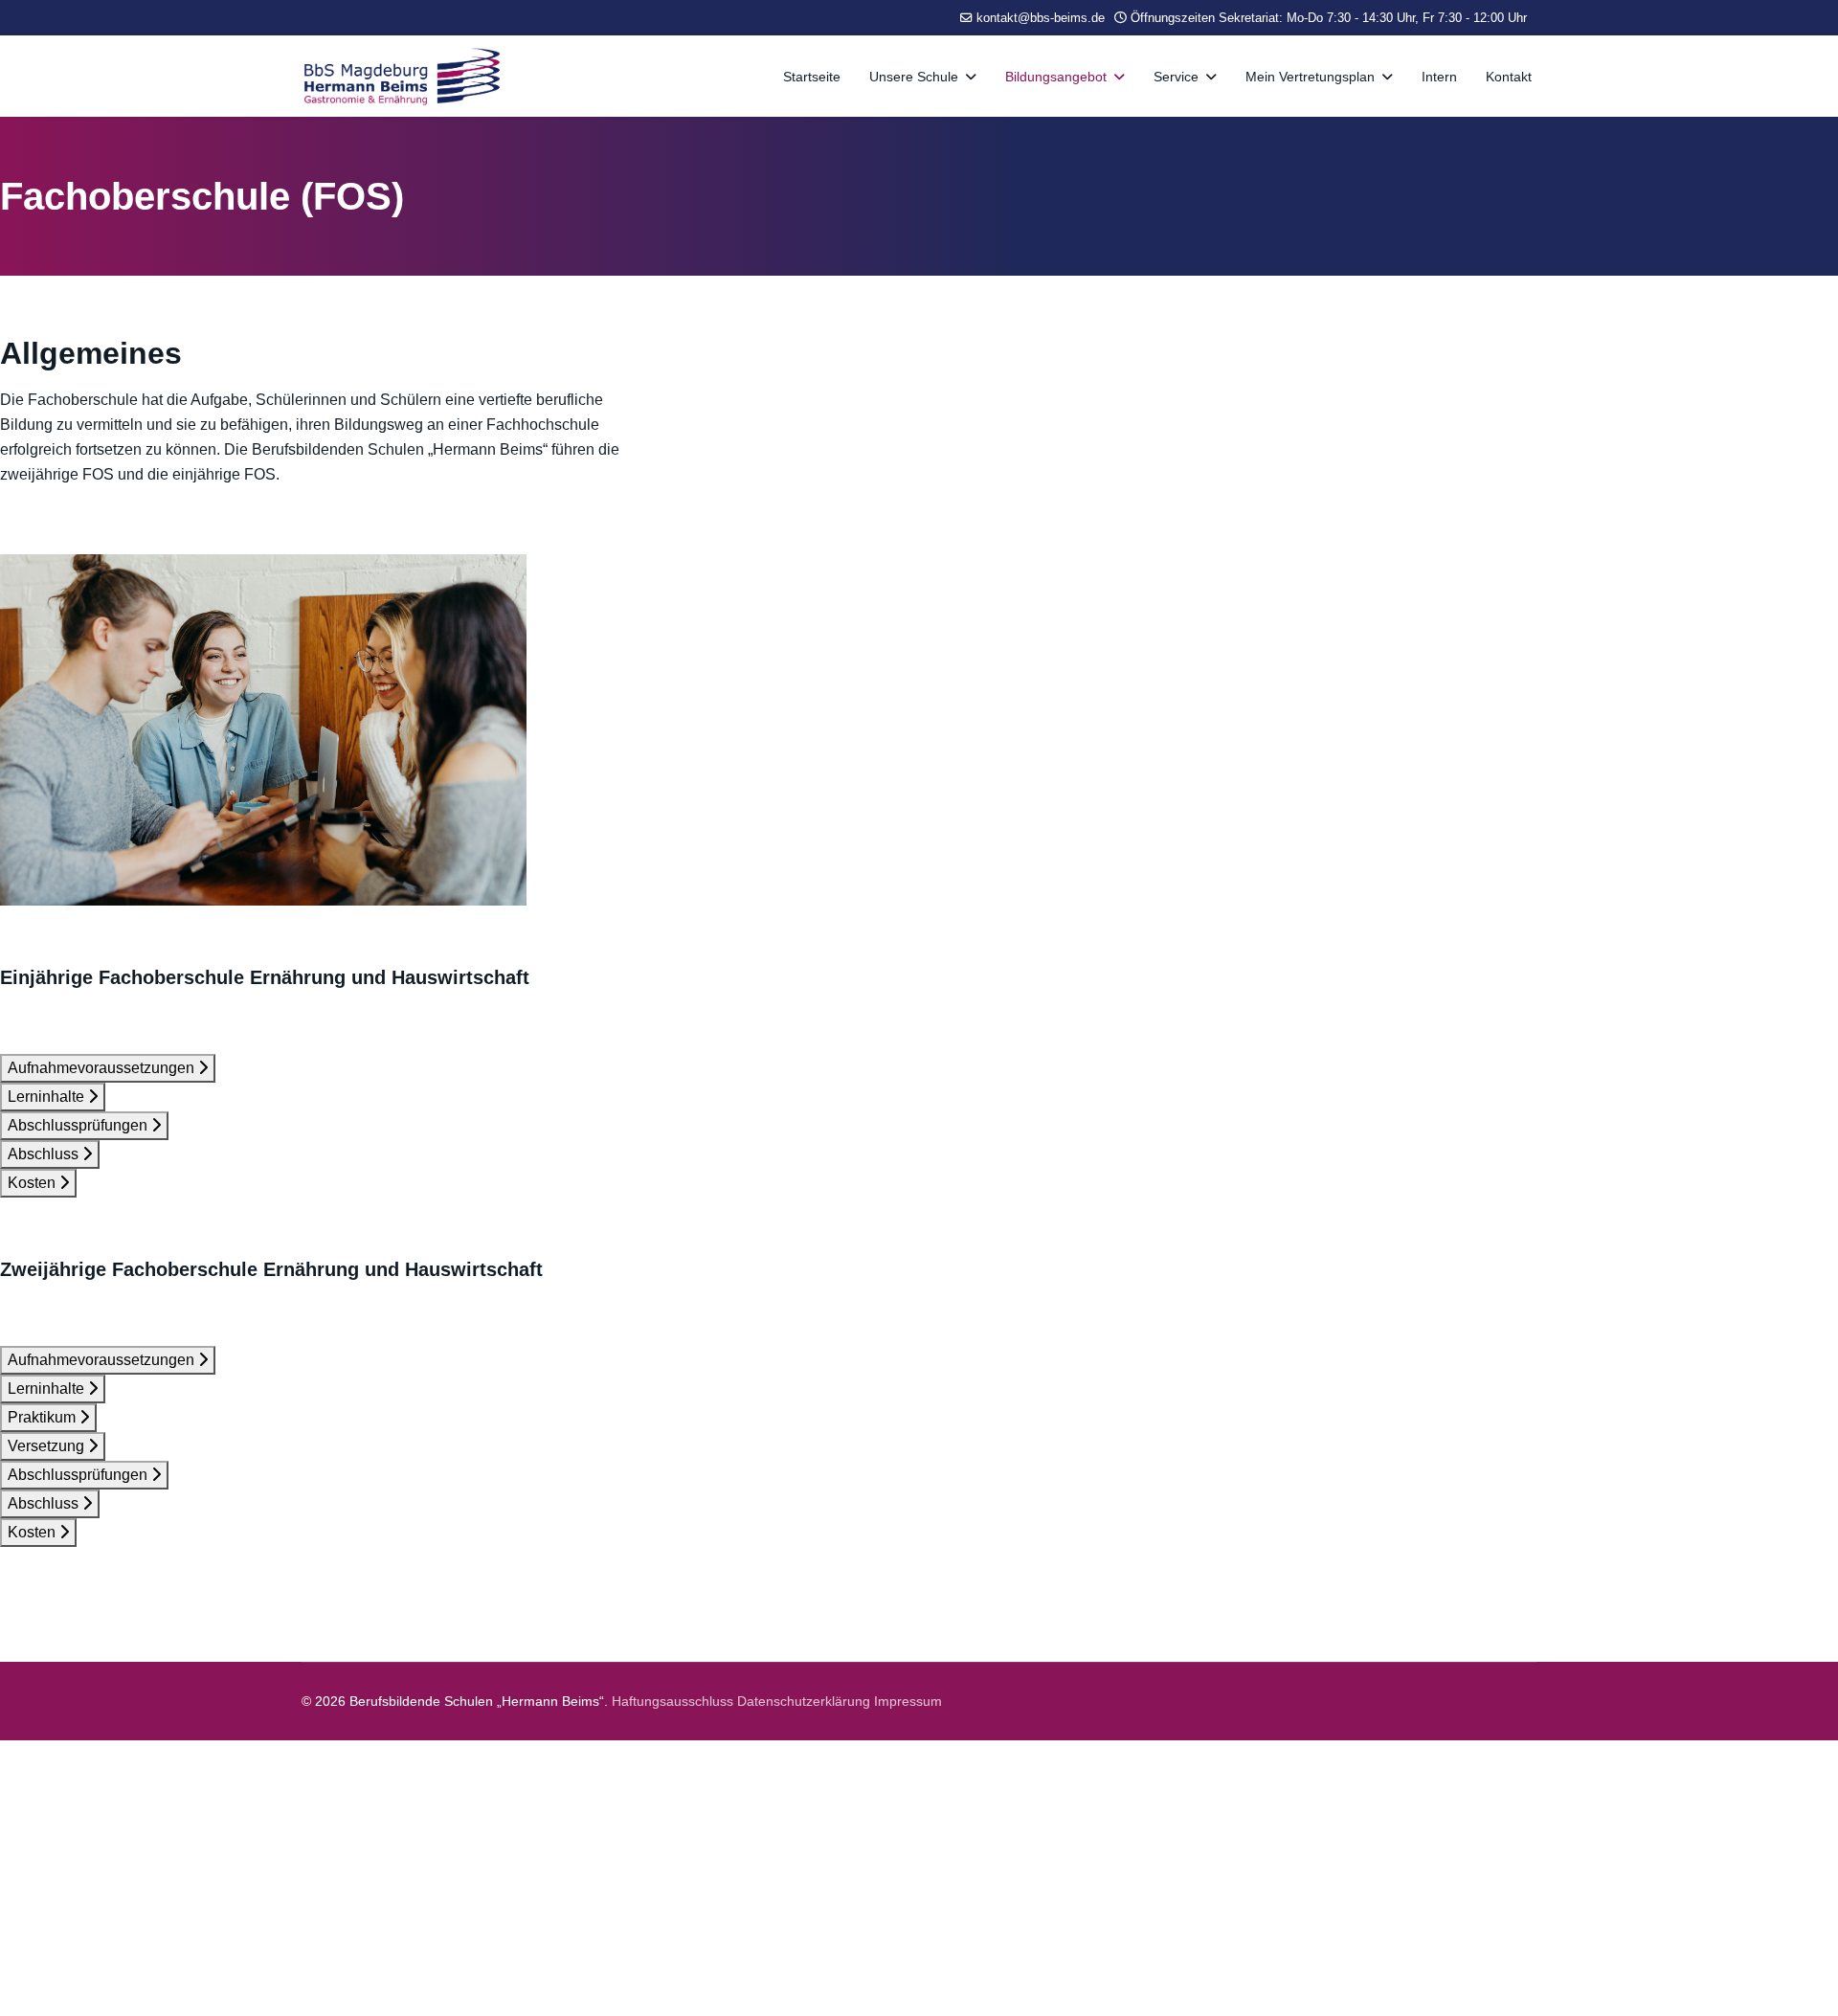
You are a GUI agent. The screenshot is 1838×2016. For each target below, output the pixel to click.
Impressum (908, 1701)
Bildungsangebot (1056, 77)
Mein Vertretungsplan (1310, 77)
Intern (1439, 77)
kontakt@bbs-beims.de (1041, 18)
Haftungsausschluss (672, 1701)
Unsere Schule (914, 77)
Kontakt (1509, 77)
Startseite (812, 77)
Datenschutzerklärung (806, 1701)
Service (1176, 77)
